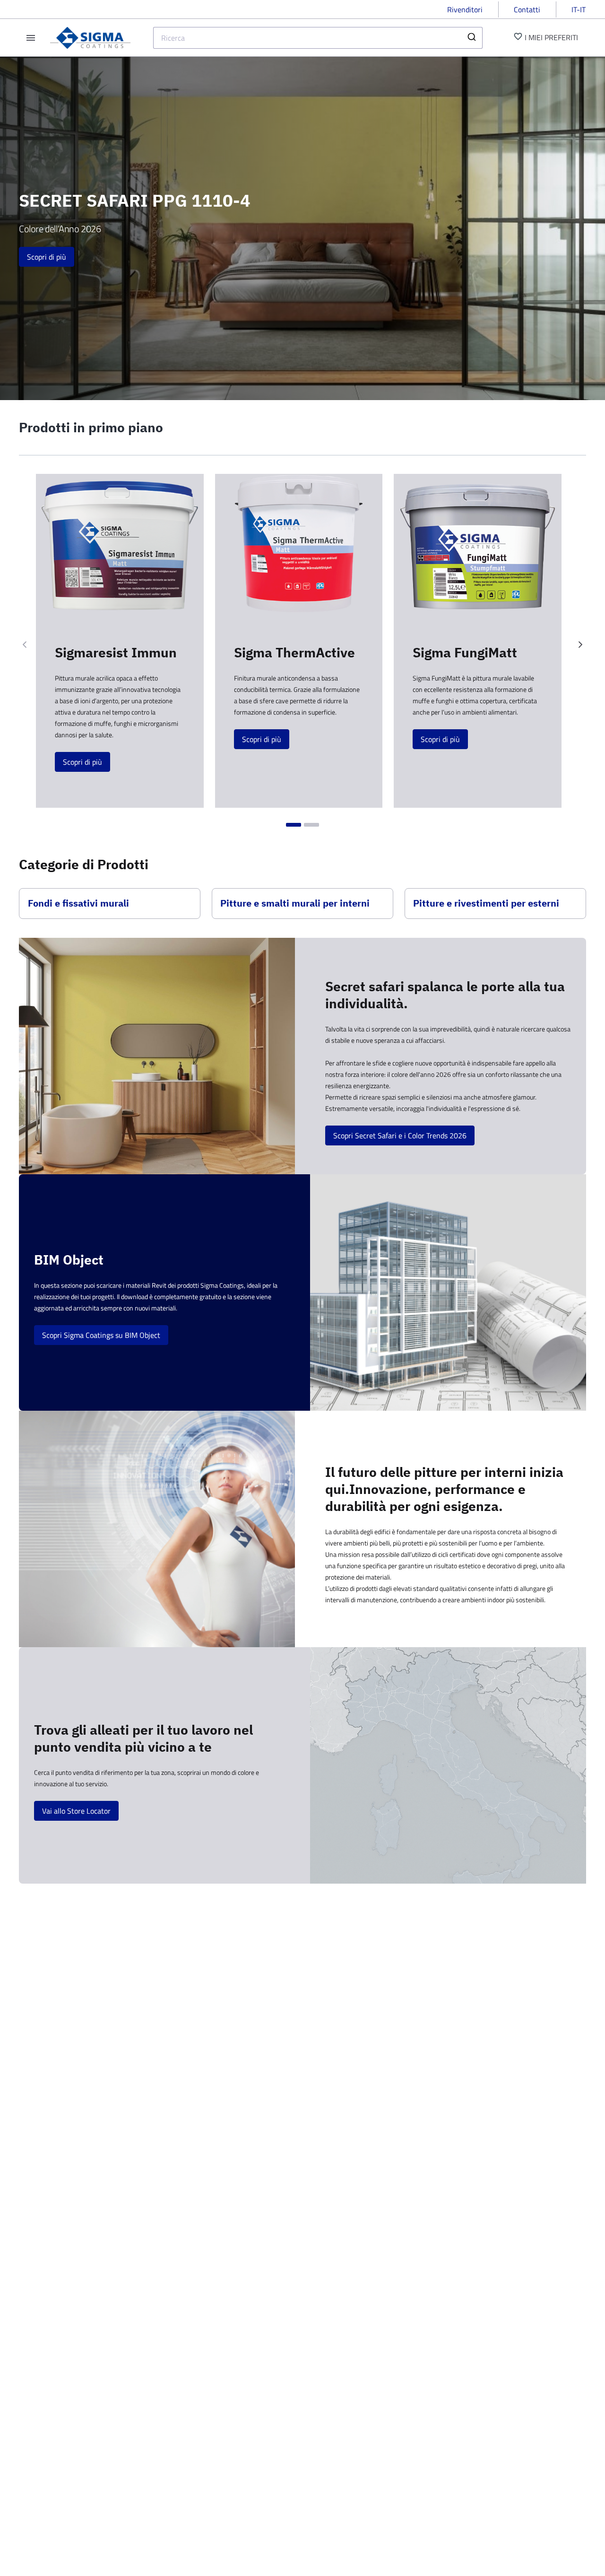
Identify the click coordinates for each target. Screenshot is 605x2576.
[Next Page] (580, 645)
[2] (311, 825)
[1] (294, 825)
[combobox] (318, 38)
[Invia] (471, 38)
